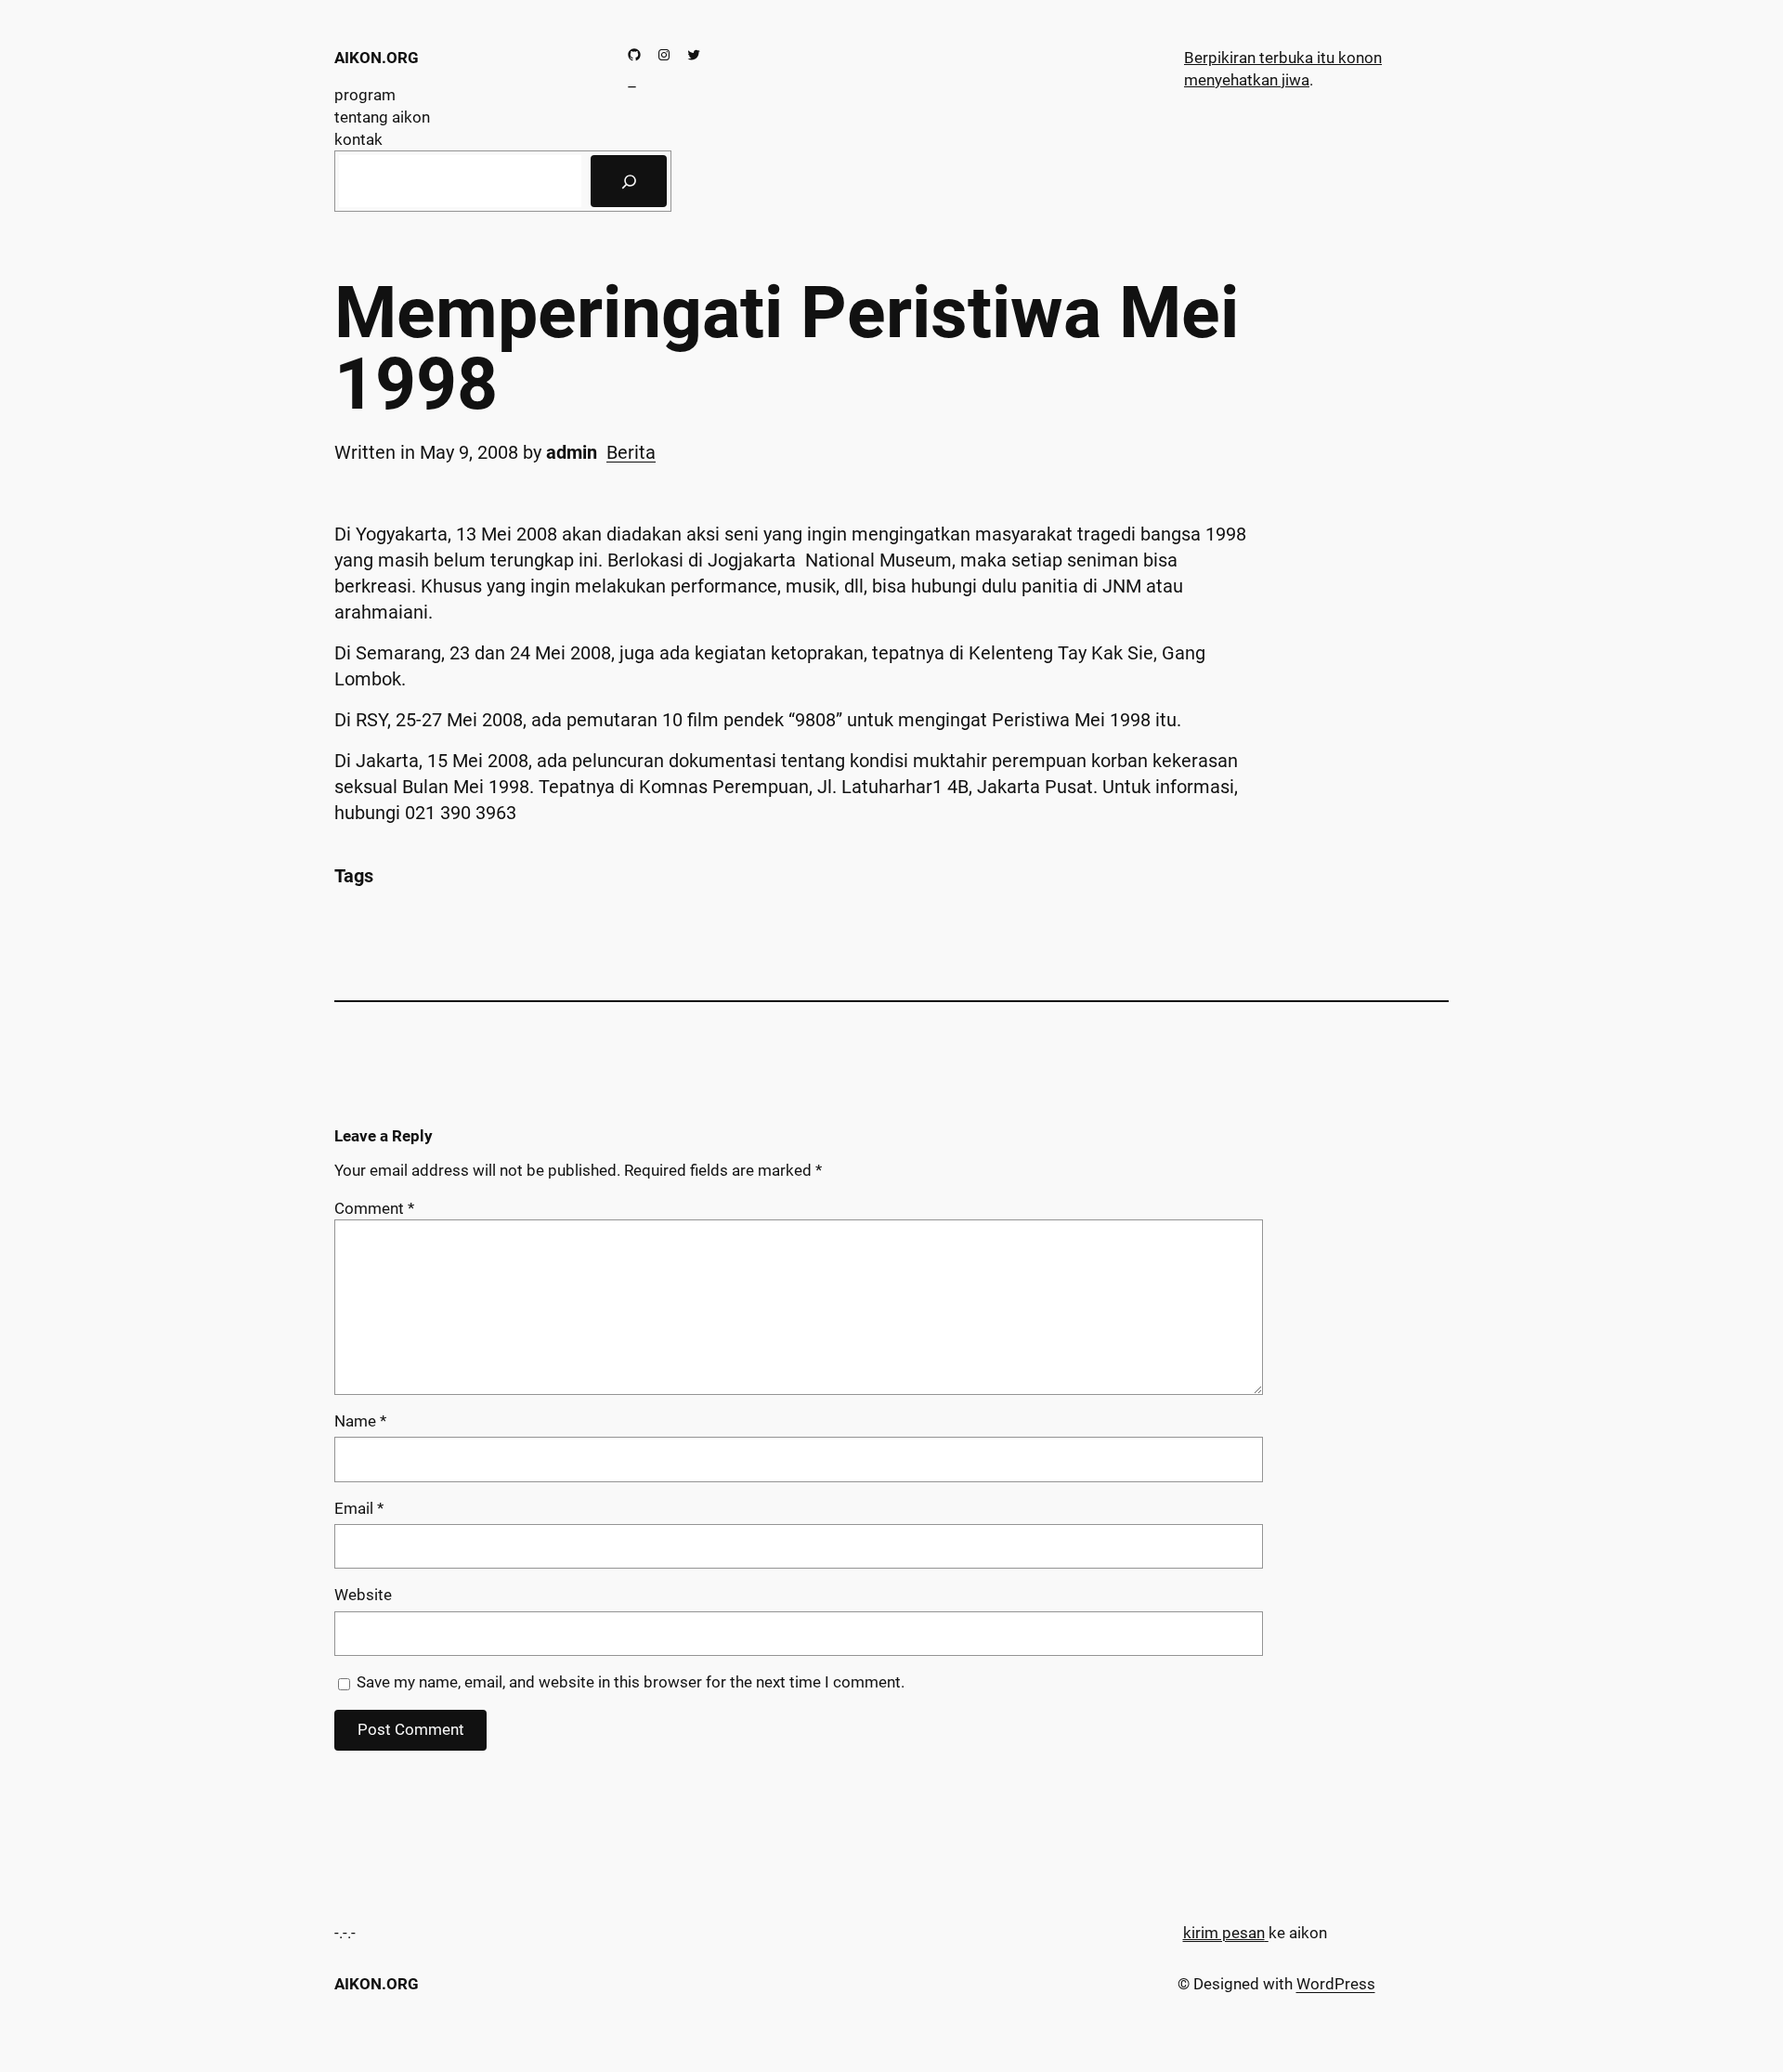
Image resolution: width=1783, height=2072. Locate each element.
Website (363, 1595)
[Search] (629, 181)
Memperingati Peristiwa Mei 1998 (787, 349)
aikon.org (377, 58)
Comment (374, 1208)
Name (360, 1421)
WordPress (1336, 1984)
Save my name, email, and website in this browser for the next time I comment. (631, 1682)
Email (359, 1508)
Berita (631, 452)
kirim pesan (1224, 1933)
